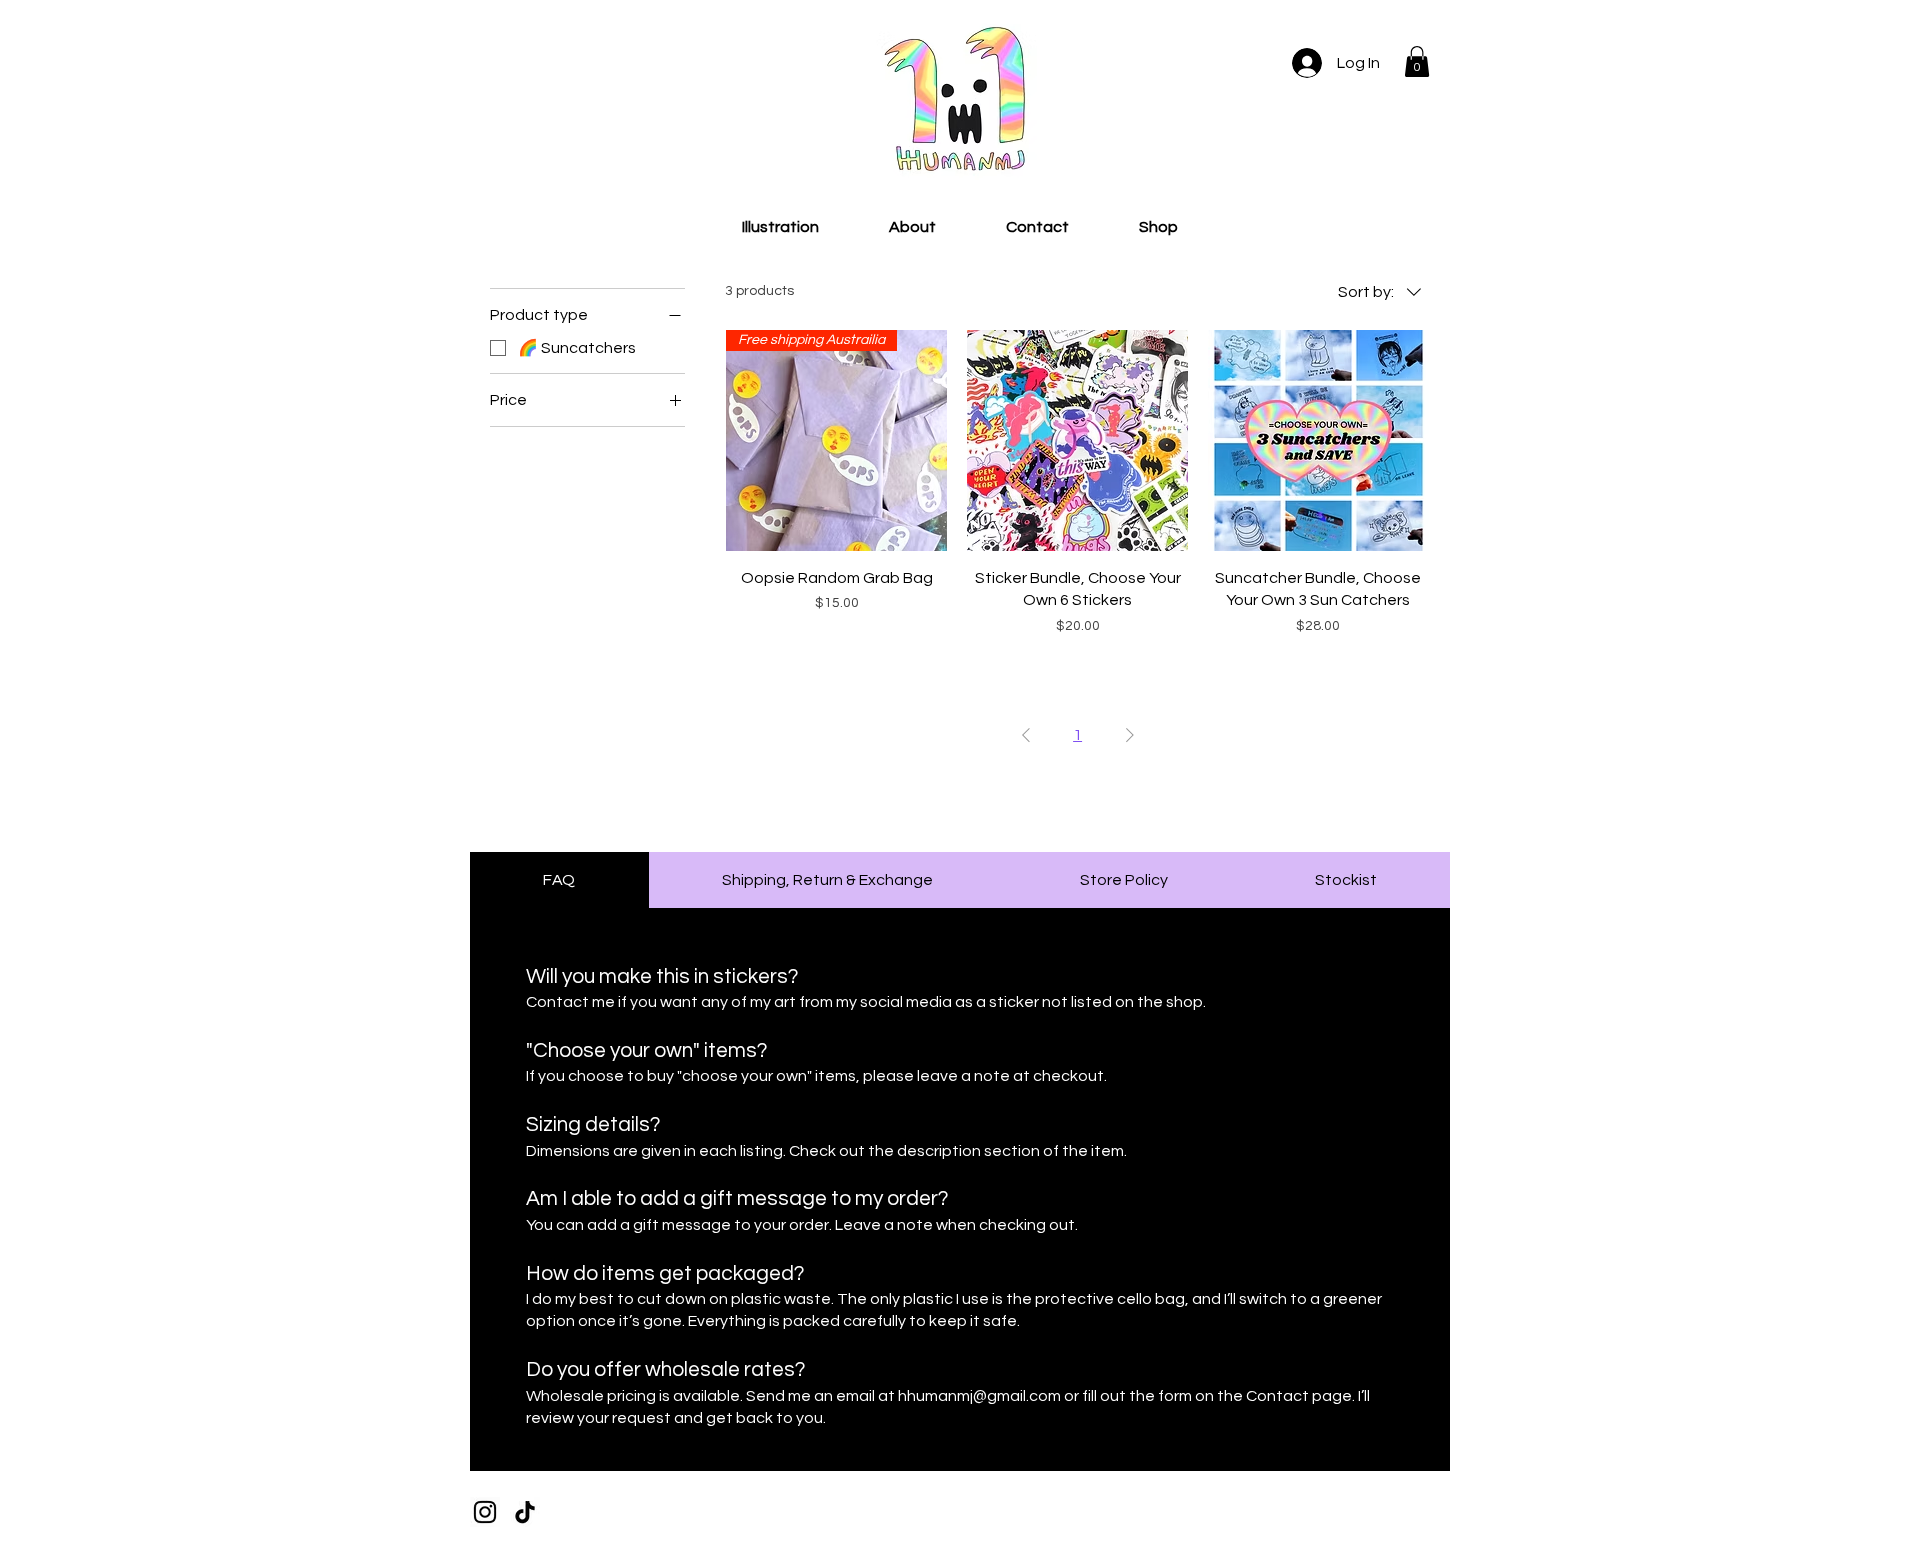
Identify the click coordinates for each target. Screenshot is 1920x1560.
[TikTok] (525, 1512)
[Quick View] (1077, 440)
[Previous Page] (1026, 735)
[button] (1417, 61)
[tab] (559, 880)
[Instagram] (485, 1512)
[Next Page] (1130, 735)
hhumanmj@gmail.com (979, 1396)
